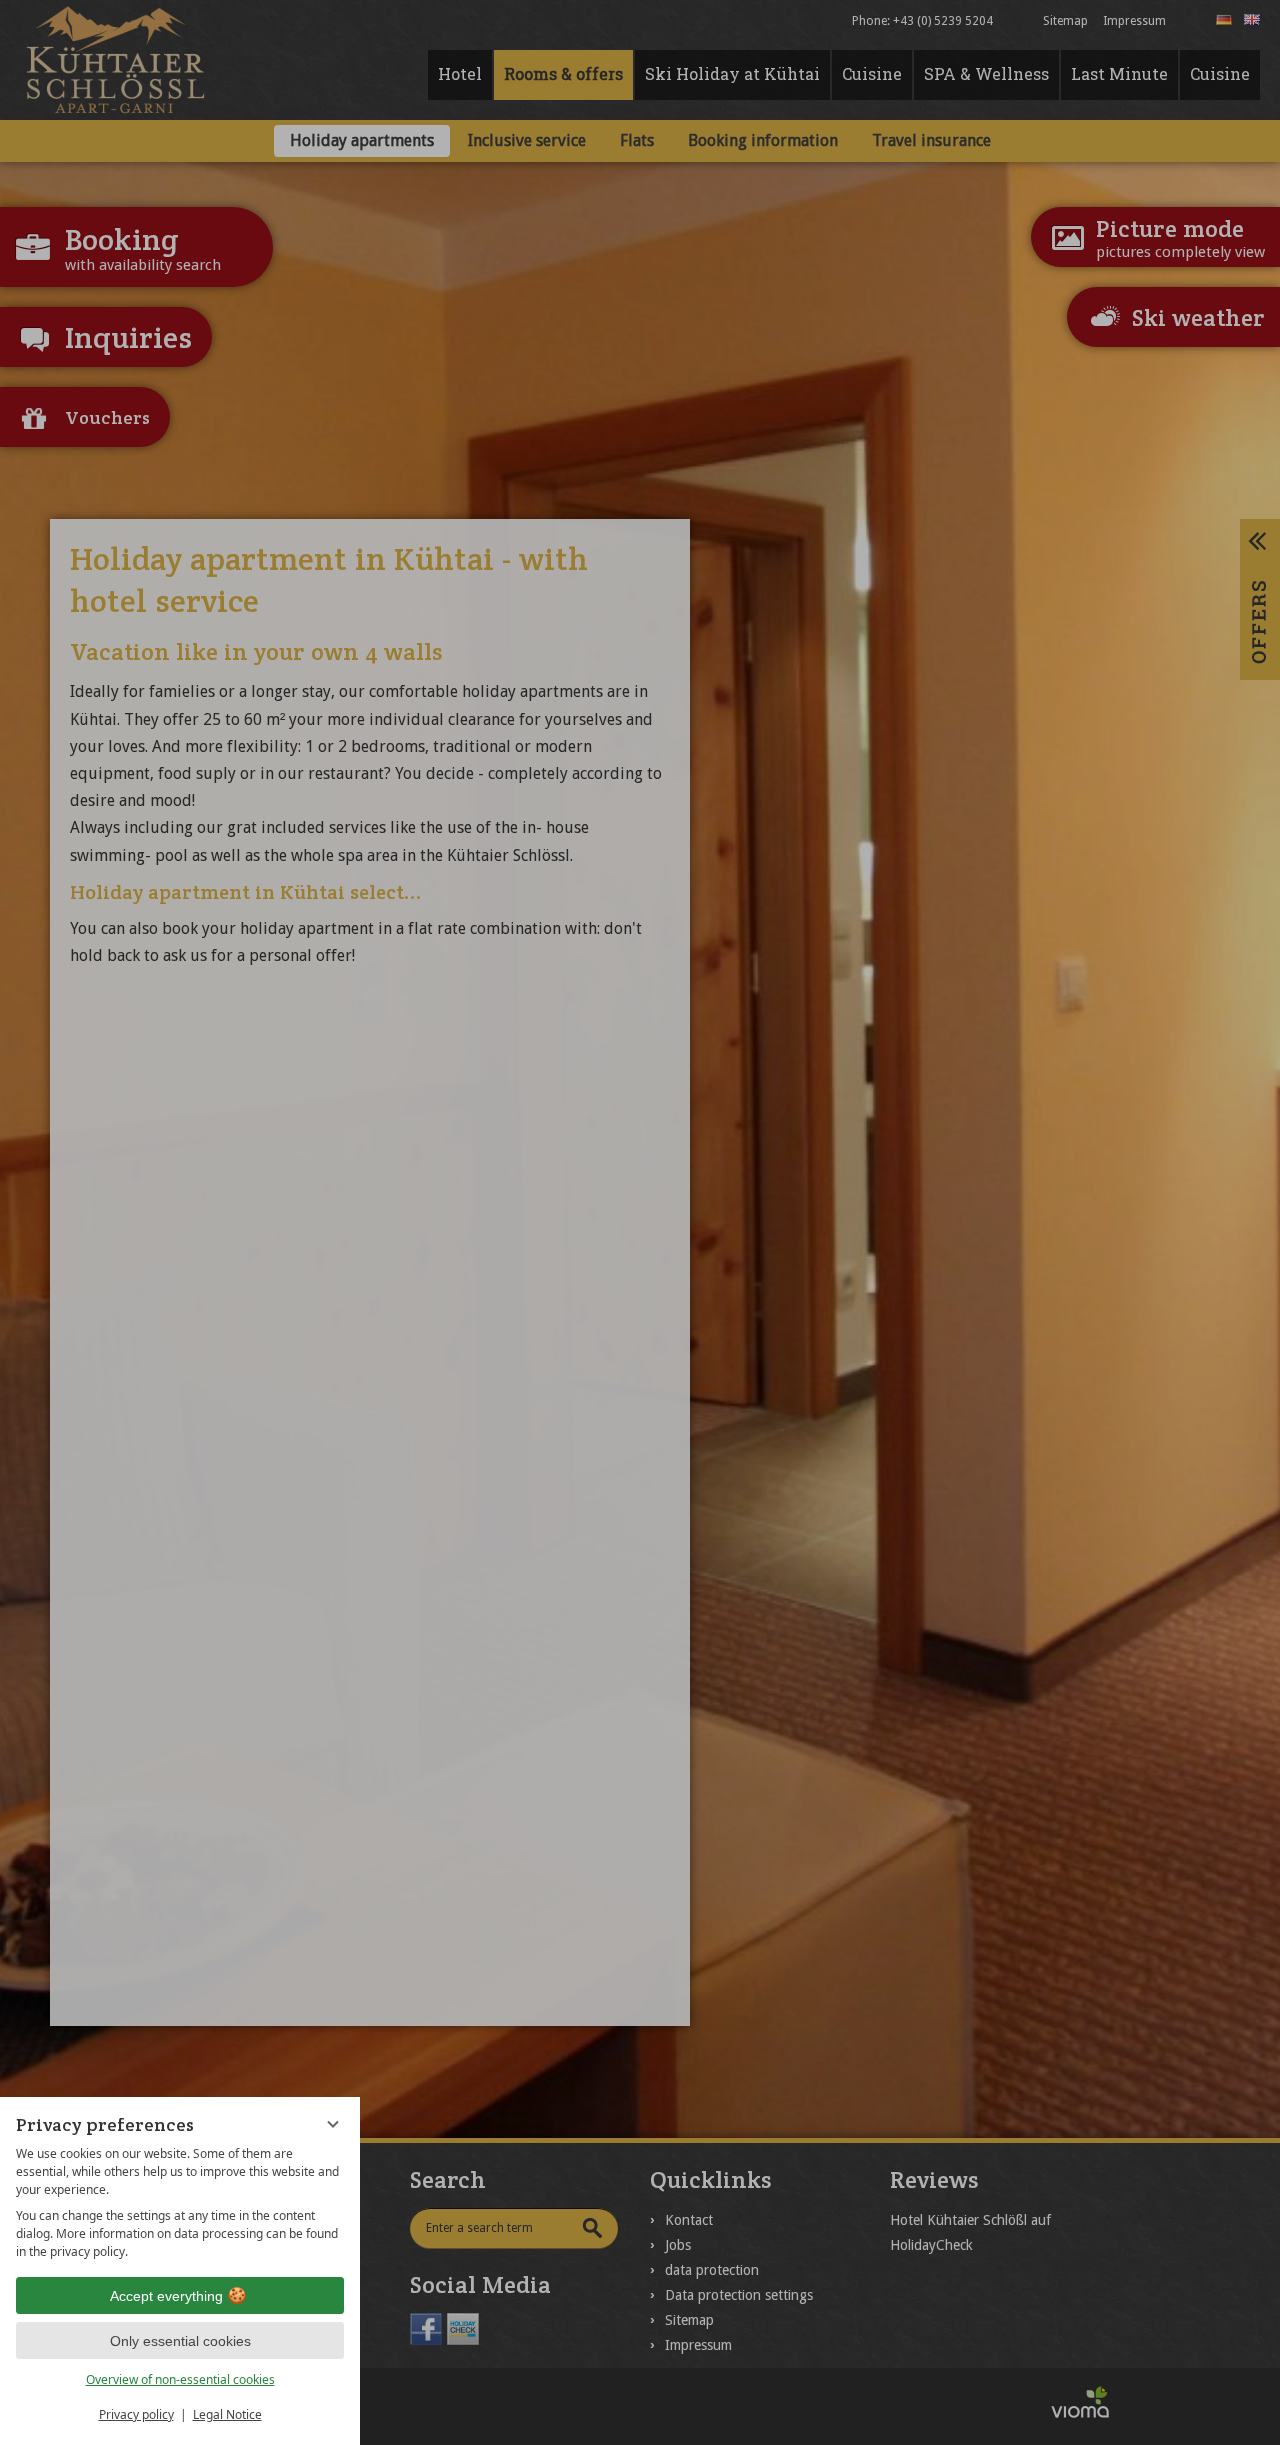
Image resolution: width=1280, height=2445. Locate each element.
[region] (180, 2203)
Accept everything (166, 2296)
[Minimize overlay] (333, 2124)
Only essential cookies (180, 2341)
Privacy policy (136, 2414)
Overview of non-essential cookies (180, 2379)
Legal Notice (227, 2414)
